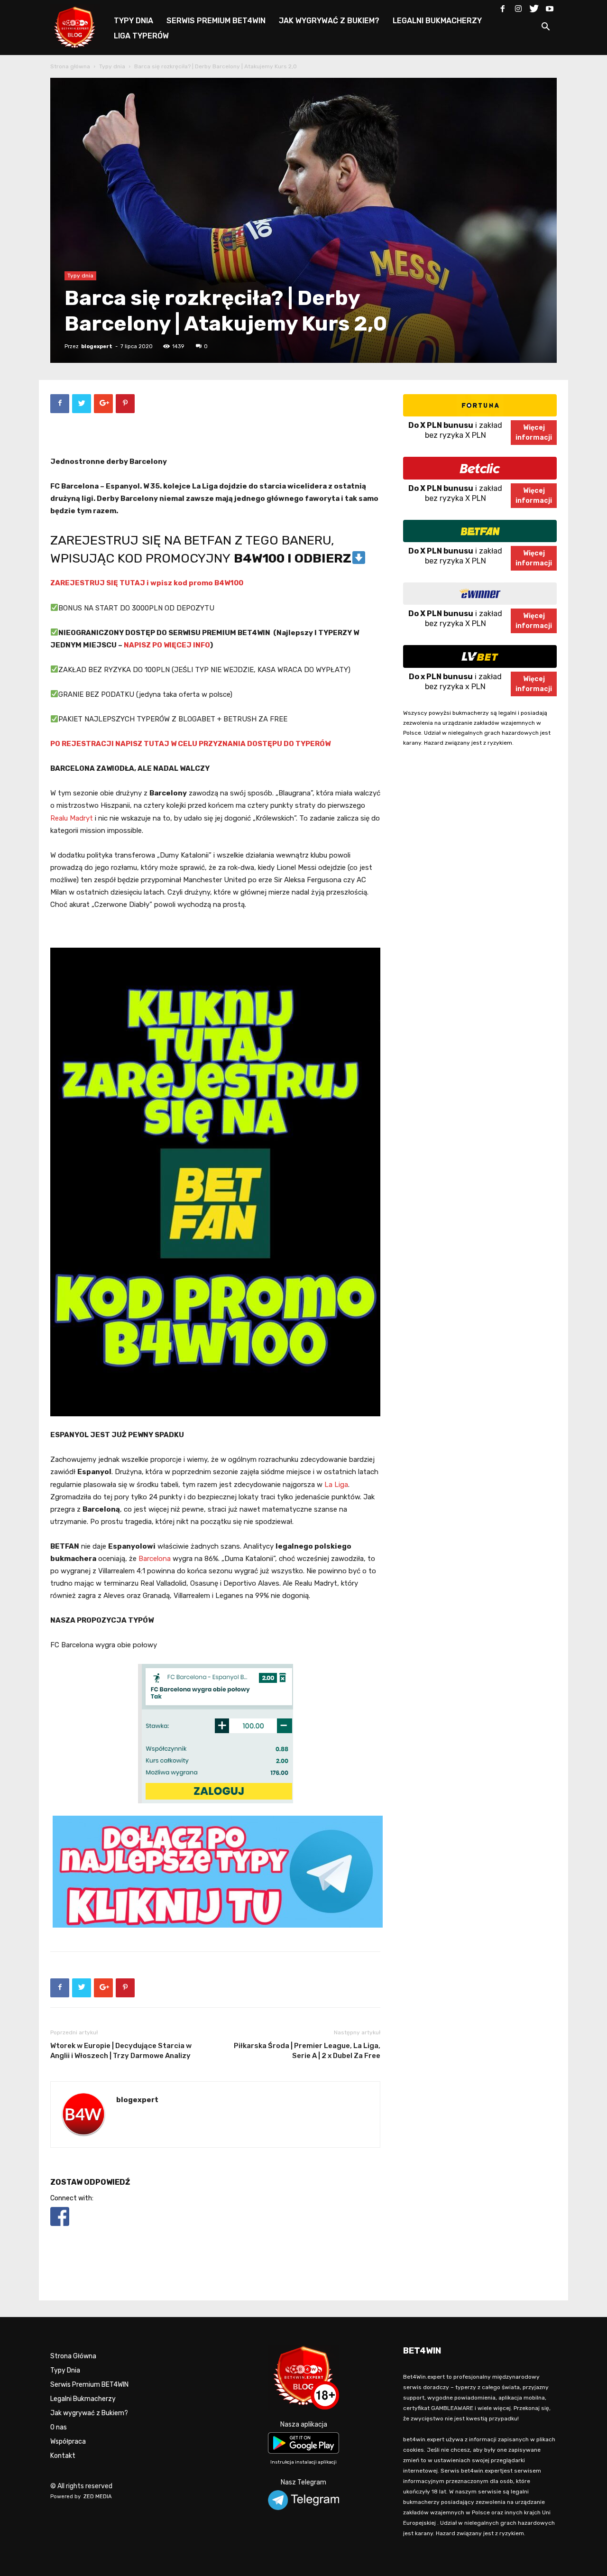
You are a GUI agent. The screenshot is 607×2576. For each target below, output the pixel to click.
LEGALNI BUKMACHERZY (437, 21)
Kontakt (63, 2456)
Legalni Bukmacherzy (83, 2399)
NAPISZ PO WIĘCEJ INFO (167, 645)
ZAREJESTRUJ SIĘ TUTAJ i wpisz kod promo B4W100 (147, 583)
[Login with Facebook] (60, 2228)
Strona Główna (73, 2356)
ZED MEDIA (98, 2497)
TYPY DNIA (133, 21)
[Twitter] (534, 7)
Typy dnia (112, 66)
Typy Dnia (65, 2370)
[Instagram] (518, 7)
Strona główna (70, 66)
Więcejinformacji (534, 433)
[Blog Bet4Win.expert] (80, 26)
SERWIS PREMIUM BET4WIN (216, 21)
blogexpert (97, 346)
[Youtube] (550, 7)
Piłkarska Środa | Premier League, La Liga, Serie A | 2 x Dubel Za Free (307, 2051)
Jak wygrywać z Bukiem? (89, 2413)
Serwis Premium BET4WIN (89, 2385)
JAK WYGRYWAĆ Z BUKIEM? (329, 21)
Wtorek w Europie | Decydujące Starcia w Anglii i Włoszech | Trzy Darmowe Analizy (121, 2051)
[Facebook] (503, 7)
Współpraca (68, 2442)
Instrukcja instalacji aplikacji (303, 2462)
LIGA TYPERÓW (141, 36)
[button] (545, 28)
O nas (59, 2427)
